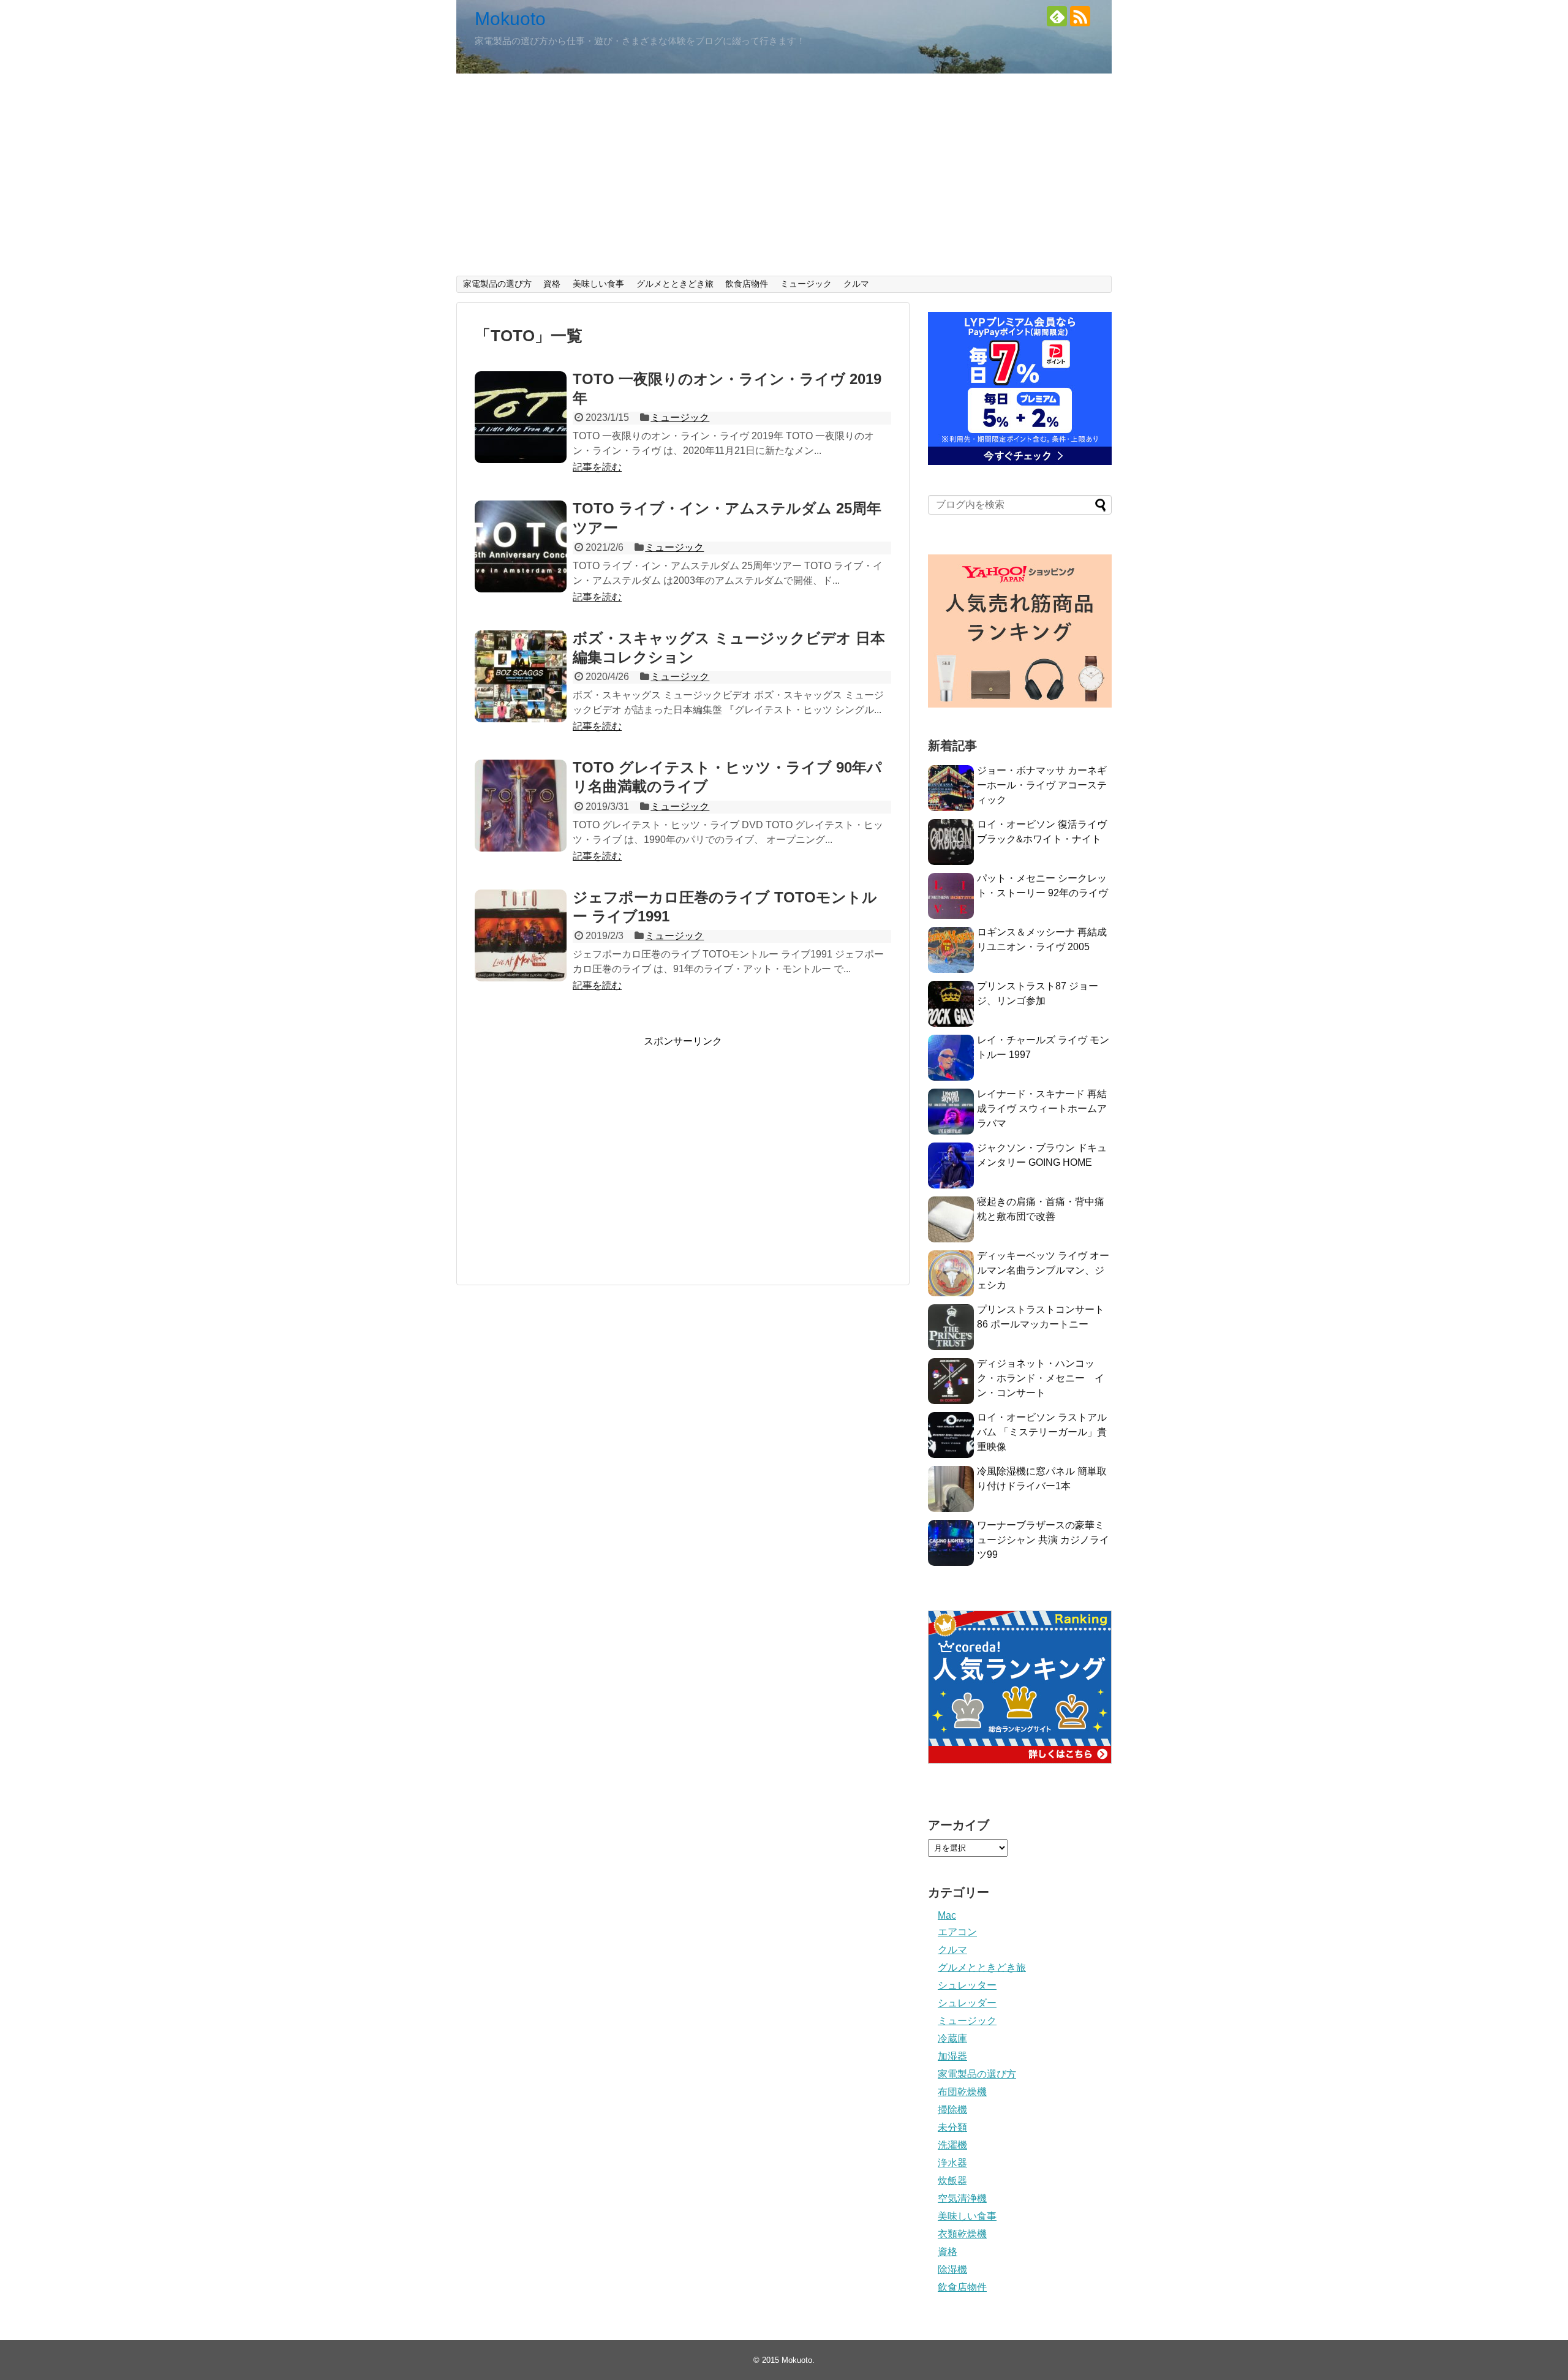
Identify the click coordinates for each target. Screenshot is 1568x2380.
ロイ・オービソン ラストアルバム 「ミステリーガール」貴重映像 (1042, 1432)
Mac (947, 1915)
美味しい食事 (598, 284)
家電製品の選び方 (497, 284)
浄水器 (952, 2163)
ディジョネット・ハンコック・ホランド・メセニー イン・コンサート (1041, 1378)
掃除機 (952, 2110)
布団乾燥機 (962, 2092)
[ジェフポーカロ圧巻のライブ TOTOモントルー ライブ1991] (521, 935)
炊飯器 (952, 2181)
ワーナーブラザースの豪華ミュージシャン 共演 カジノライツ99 (1043, 1540)
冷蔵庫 (952, 2038)
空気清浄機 (962, 2198)
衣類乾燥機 (962, 2234)
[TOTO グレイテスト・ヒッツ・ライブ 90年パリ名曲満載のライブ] (521, 806)
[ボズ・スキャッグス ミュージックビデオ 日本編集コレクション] (521, 676)
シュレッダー (967, 2003)
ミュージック (806, 284)
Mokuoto (510, 19)
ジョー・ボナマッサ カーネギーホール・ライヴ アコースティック (1042, 785)
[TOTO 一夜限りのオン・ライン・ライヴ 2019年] (521, 417)
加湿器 (952, 2056)
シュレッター (967, 1985)
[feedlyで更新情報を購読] (1057, 16)
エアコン (957, 1932)
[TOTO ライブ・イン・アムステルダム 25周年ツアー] (521, 546)
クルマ (856, 284)
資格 (552, 284)
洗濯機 (952, 2145)
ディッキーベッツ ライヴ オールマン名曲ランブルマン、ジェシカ (1043, 1270)
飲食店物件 (747, 284)
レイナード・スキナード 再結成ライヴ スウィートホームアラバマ (1042, 1109)
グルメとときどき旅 (675, 284)
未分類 (952, 2127)
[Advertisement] (784, 184)
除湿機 (952, 2269)
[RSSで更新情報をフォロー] (1080, 16)
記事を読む (597, 467)
